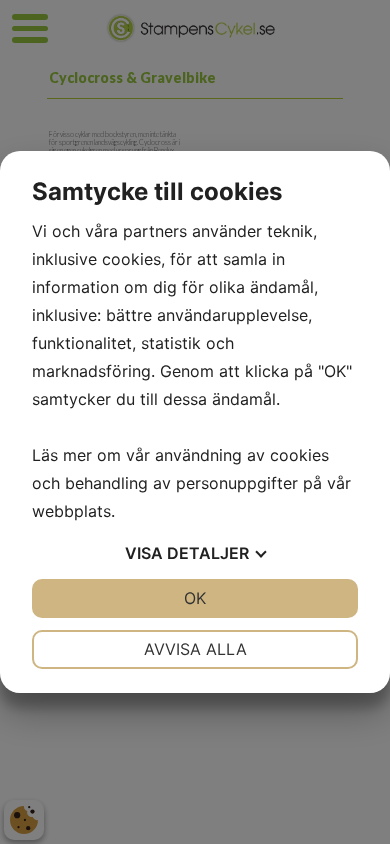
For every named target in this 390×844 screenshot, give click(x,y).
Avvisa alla (195, 649)
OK (195, 598)
